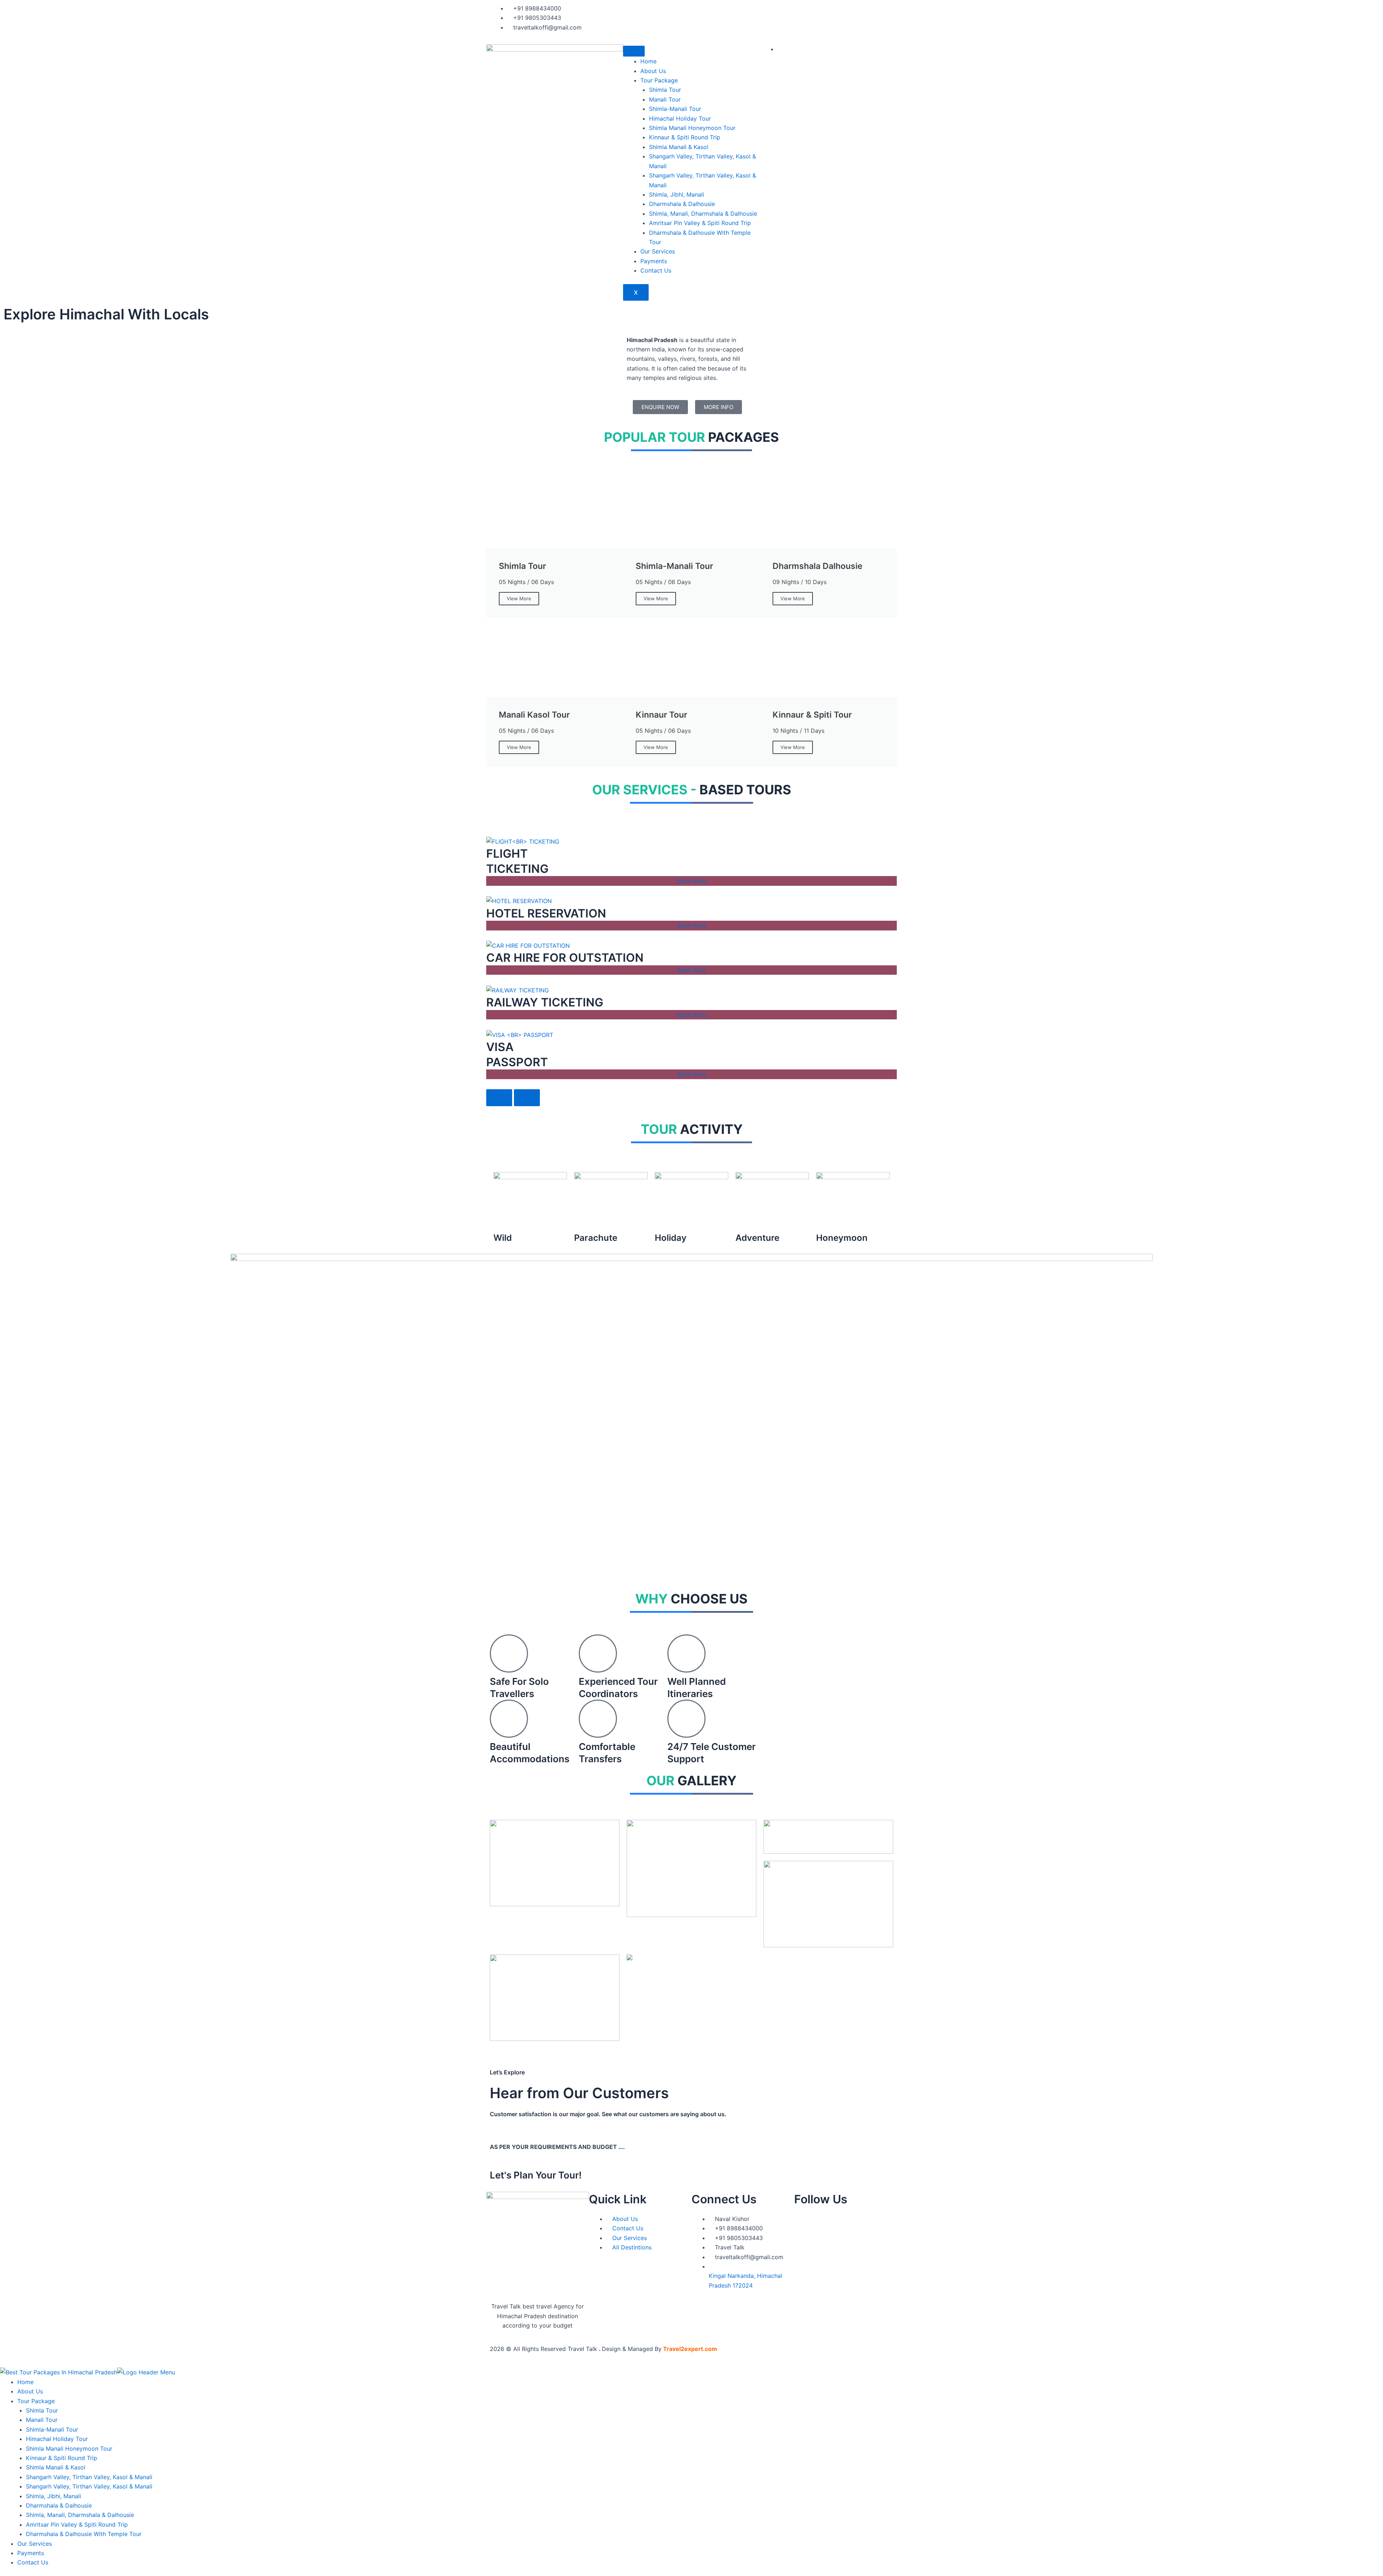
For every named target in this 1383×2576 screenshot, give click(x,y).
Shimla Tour (665, 90)
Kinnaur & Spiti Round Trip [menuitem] (62, 2458)
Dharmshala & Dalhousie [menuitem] (59, 2505)
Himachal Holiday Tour (680, 118)
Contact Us (656, 270)
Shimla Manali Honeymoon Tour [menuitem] (69, 2449)
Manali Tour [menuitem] (42, 2420)
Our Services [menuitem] (35, 2544)
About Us (653, 71)
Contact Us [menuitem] (33, 2562)
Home (648, 61)
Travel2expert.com (690, 2349)
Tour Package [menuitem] (36, 2401)
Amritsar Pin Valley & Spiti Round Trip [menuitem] (77, 2525)
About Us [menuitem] (30, 2391)
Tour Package (659, 80)
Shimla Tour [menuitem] (42, 2410)
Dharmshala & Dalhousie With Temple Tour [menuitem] (84, 2534)
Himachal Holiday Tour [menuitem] (57, 2439)
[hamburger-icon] (634, 51)
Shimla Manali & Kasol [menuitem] (56, 2467)
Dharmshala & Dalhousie (682, 204)
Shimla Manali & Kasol (679, 147)
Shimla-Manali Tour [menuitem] (52, 2429)
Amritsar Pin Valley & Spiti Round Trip (700, 223)
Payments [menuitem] (31, 2553)
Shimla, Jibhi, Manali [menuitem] (53, 2496)
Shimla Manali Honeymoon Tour (692, 128)
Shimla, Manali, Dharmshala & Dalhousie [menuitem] (80, 2515)
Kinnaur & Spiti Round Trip (685, 137)
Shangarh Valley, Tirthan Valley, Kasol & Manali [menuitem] (89, 2477)
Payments (654, 261)
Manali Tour (665, 99)
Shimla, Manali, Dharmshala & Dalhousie (703, 214)
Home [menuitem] (25, 2382)
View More (519, 598)
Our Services (658, 251)
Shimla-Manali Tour (675, 109)
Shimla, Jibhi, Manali (677, 194)
